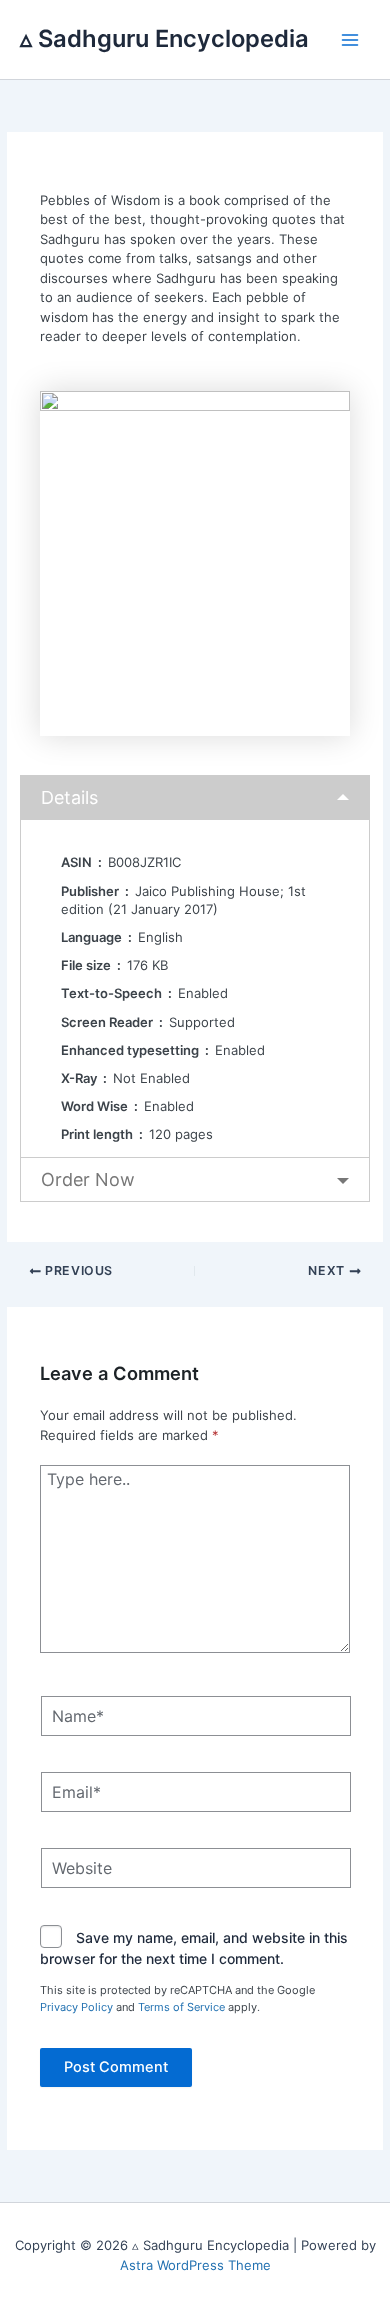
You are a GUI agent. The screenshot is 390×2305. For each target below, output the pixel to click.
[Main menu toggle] (351, 40)
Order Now (88, 1179)
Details (69, 797)
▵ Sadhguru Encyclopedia (164, 38)
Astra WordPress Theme (195, 2265)
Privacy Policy (76, 2007)
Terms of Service (181, 2007)
